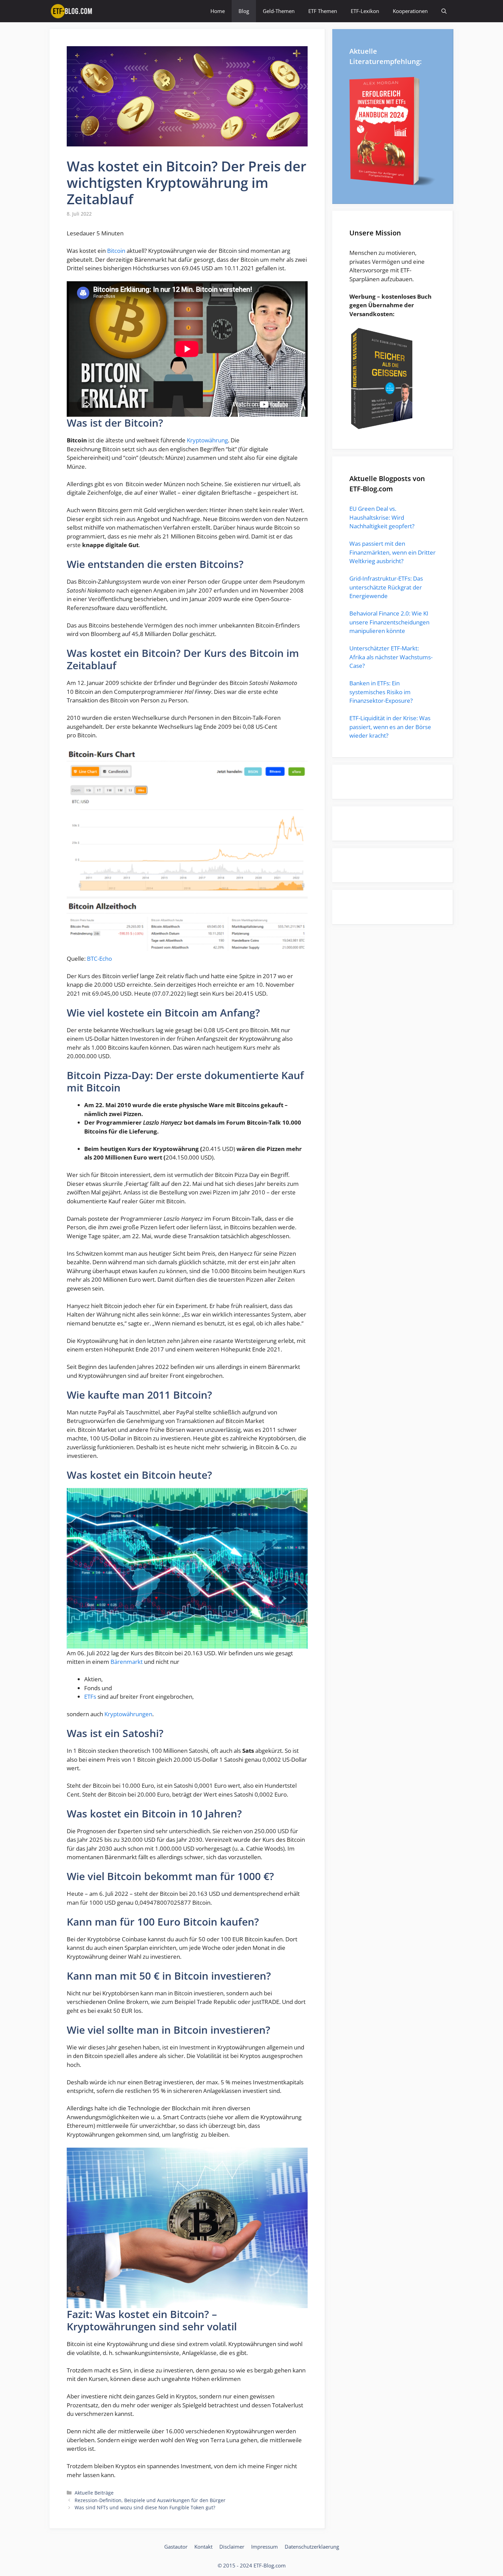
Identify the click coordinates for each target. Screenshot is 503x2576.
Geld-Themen (279, 11)
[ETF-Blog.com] (73, 11)
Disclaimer (232, 2547)
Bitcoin (116, 251)
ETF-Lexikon (365, 11)
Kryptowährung (207, 440)
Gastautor (176, 2547)
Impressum (265, 2547)
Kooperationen (410, 11)
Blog (244, 11)
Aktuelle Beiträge (94, 2493)
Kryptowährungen (128, 1714)
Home (218, 11)
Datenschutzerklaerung (312, 2547)
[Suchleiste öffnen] (444, 11)
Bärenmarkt (127, 1662)
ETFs (90, 1697)
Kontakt (203, 2547)
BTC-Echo (99, 959)
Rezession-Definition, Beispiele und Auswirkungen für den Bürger (150, 2500)
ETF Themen (323, 11)
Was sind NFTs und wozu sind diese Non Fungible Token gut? (145, 2507)
